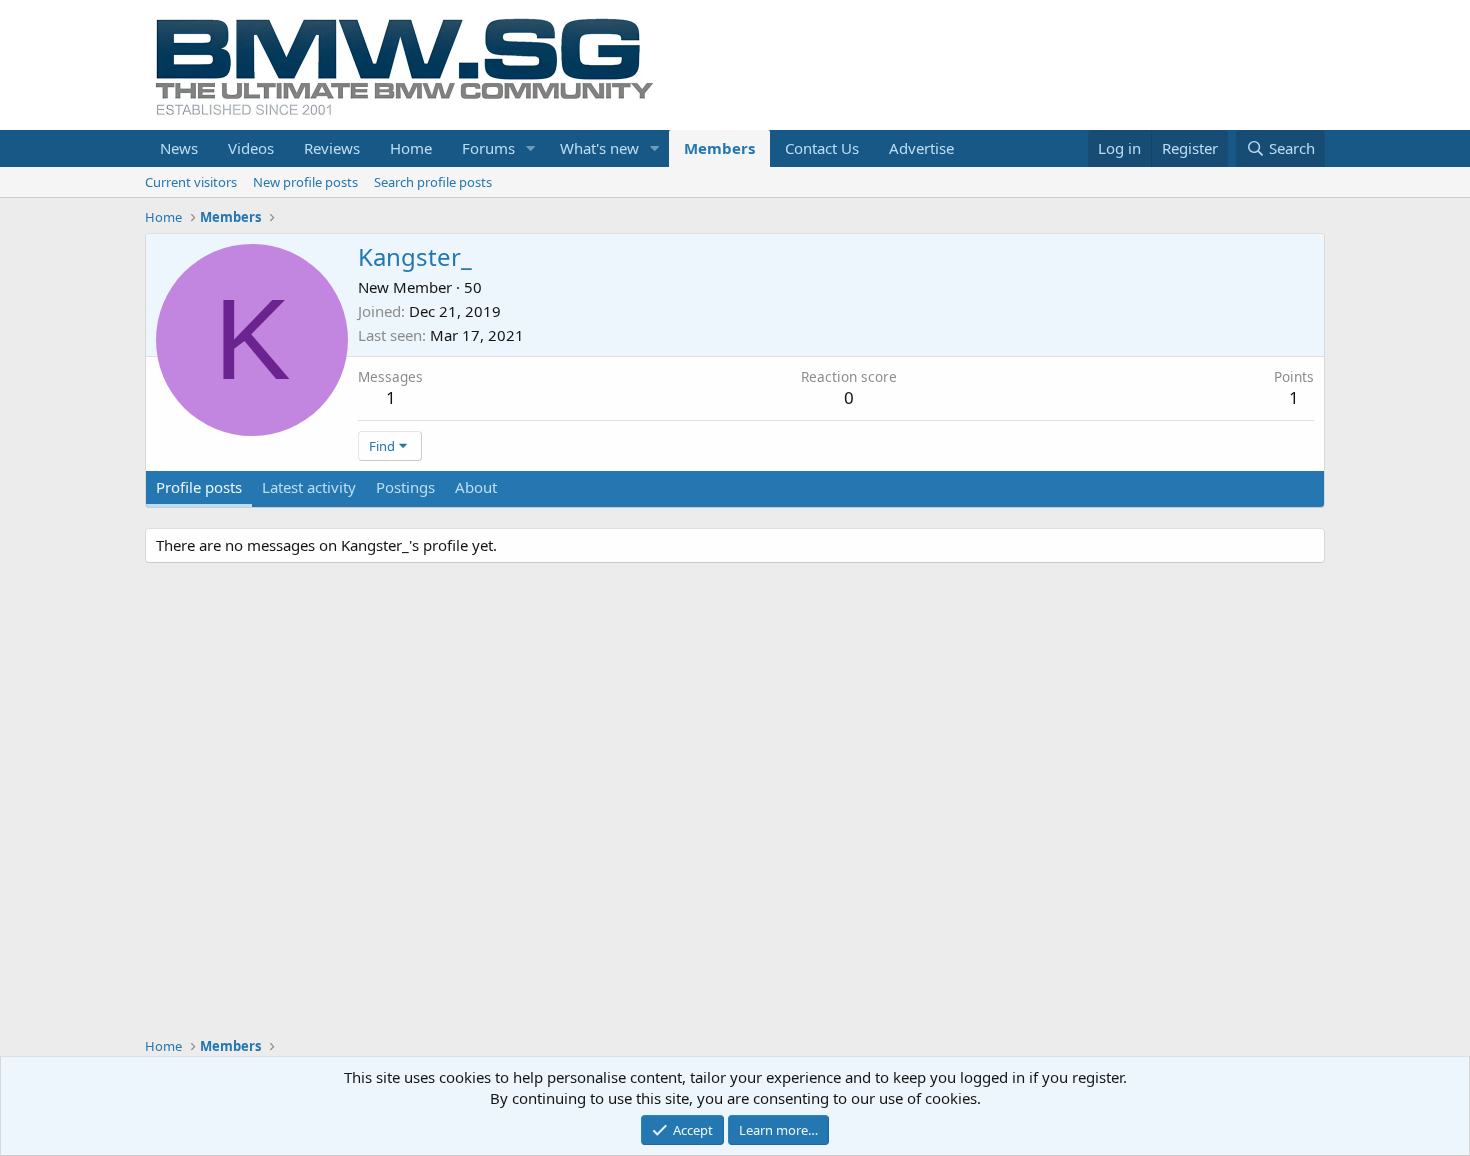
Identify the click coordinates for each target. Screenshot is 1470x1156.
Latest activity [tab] (309, 487)
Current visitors (191, 182)
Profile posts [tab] (199, 487)
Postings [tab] (405, 487)
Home (411, 148)
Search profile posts (433, 182)
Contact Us (822, 148)
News (179, 148)
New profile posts (305, 182)
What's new (599, 148)
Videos (251, 148)
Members (719, 148)
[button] (531, 148)
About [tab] (476, 487)
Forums (488, 148)
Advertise (921, 148)
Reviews (332, 148)
